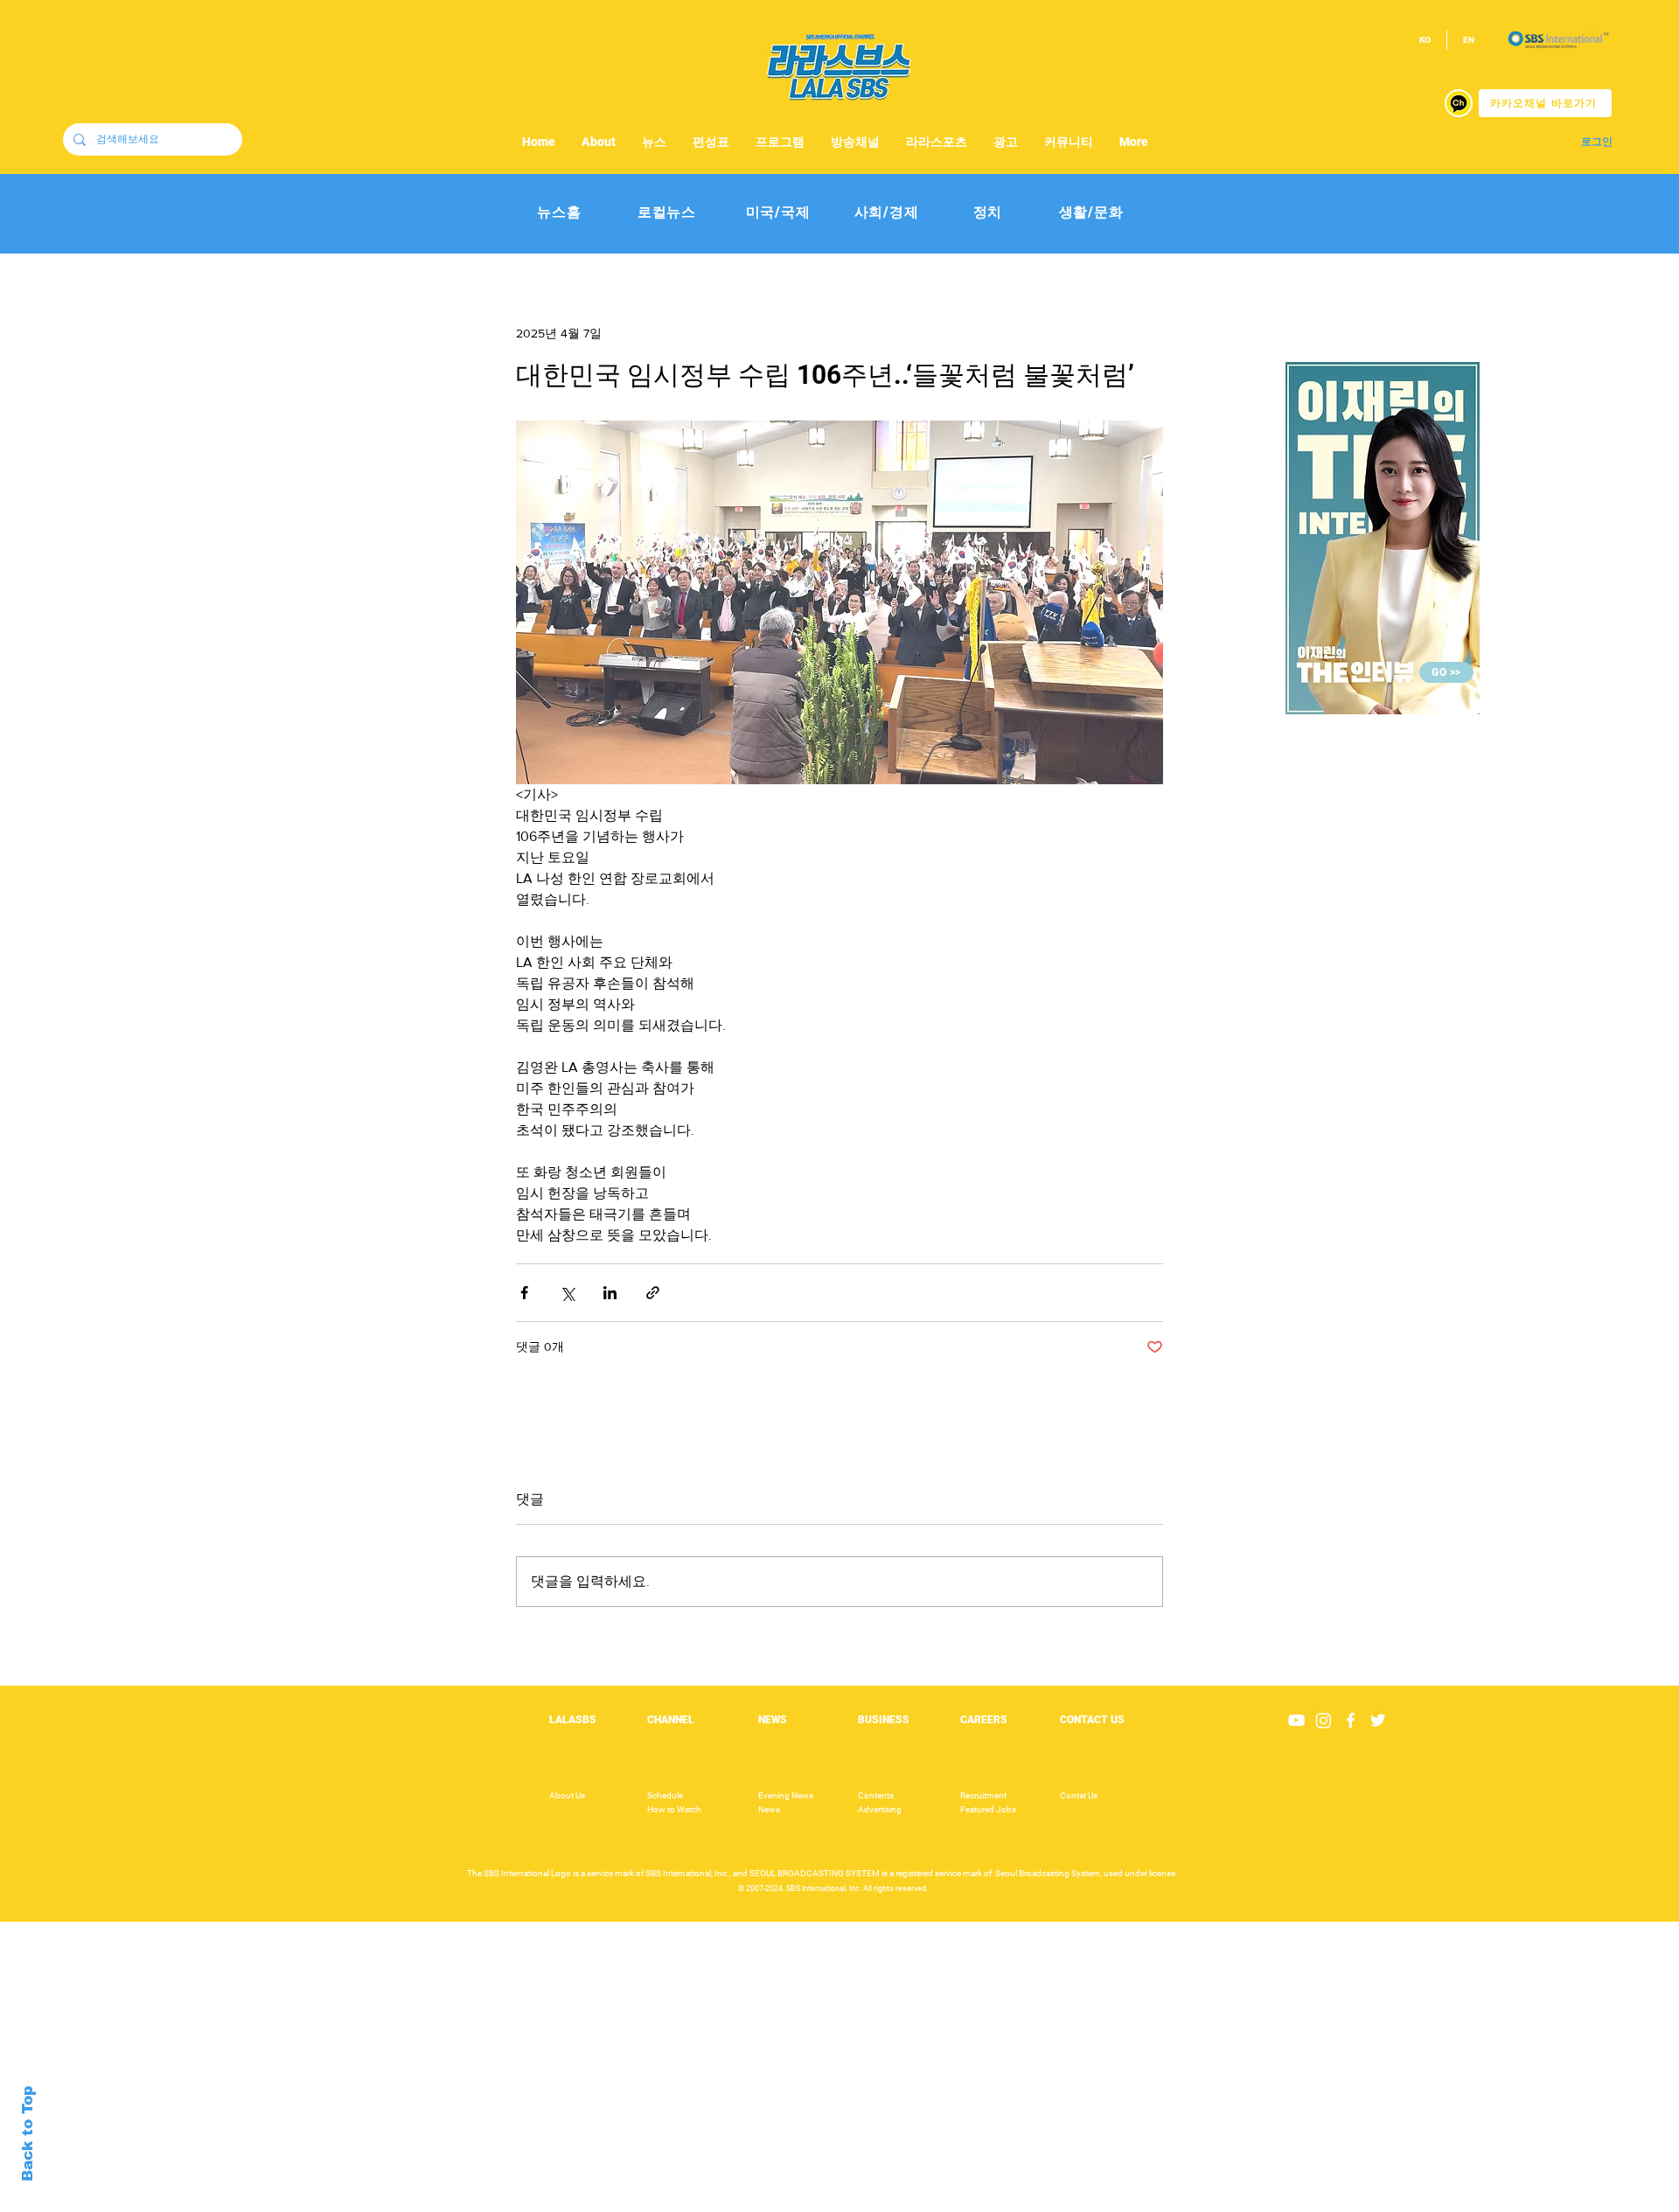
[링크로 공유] (653, 1293)
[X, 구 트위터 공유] (567, 1293)
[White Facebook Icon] (1351, 1720)
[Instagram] (1324, 1720)
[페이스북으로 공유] (524, 1293)
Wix (976, 2202)
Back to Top (28, 2134)
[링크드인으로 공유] (610, 1293)
